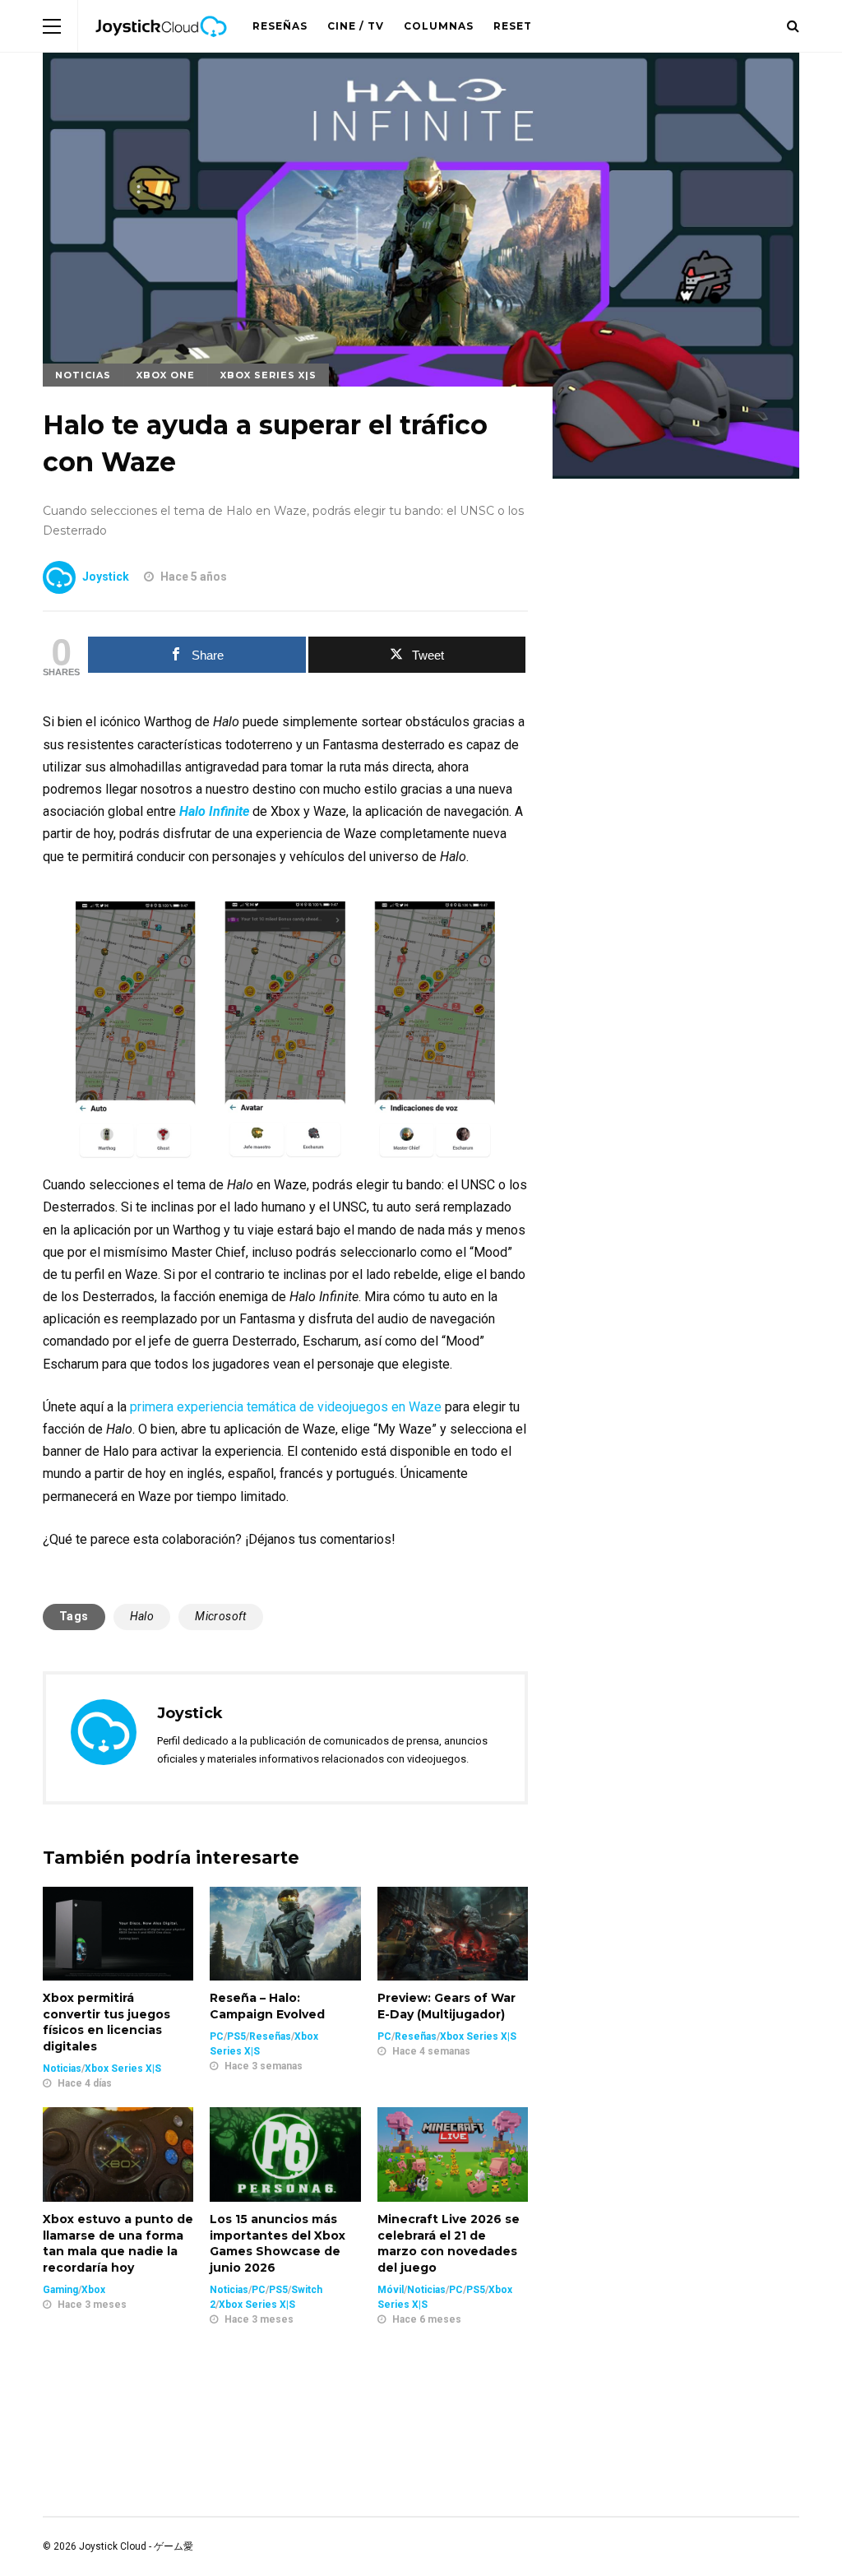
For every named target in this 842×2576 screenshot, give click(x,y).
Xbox (93, 2290)
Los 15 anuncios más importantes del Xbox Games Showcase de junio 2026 (278, 2243)
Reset (513, 26)
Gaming (60, 2290)
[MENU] (52, 26)
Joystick (106, 577)
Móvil (391, 2290)
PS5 (236, 2036)
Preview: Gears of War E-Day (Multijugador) (446, 2006)
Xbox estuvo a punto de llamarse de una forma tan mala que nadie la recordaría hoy (118, 2243)
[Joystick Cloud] (161, 49)
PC (217, 2036)
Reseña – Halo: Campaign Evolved (267, 2006)
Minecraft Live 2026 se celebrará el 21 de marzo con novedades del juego (449, 2243)
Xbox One (166, 375)
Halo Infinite (214, 811)
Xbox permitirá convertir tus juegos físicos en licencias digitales (106, 2022)
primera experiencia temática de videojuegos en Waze (286, 1407)
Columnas (439, 26)
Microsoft (221, 1616)
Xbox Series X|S (268, 375)
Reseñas (280, 26)
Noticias (83, 375)
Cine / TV (356, 26)
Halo (142, 1616)
